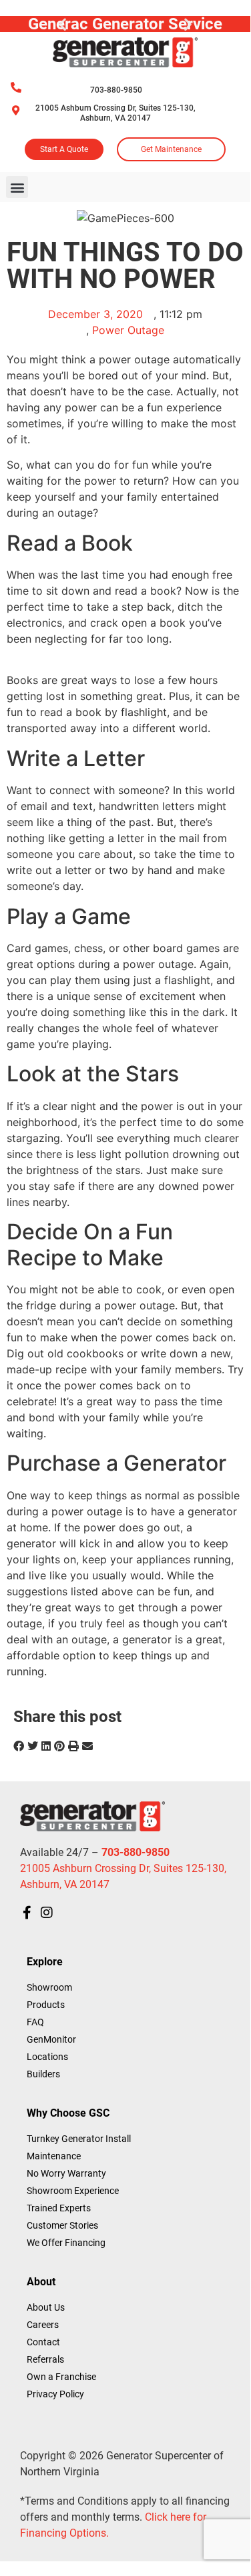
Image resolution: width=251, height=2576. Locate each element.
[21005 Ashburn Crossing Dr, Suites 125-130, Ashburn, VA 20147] (16, 110)
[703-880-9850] (16, 87)
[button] (62, 24)
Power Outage (128, 330)
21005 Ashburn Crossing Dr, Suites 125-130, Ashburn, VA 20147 (115, 113)
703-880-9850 (116, 90)
